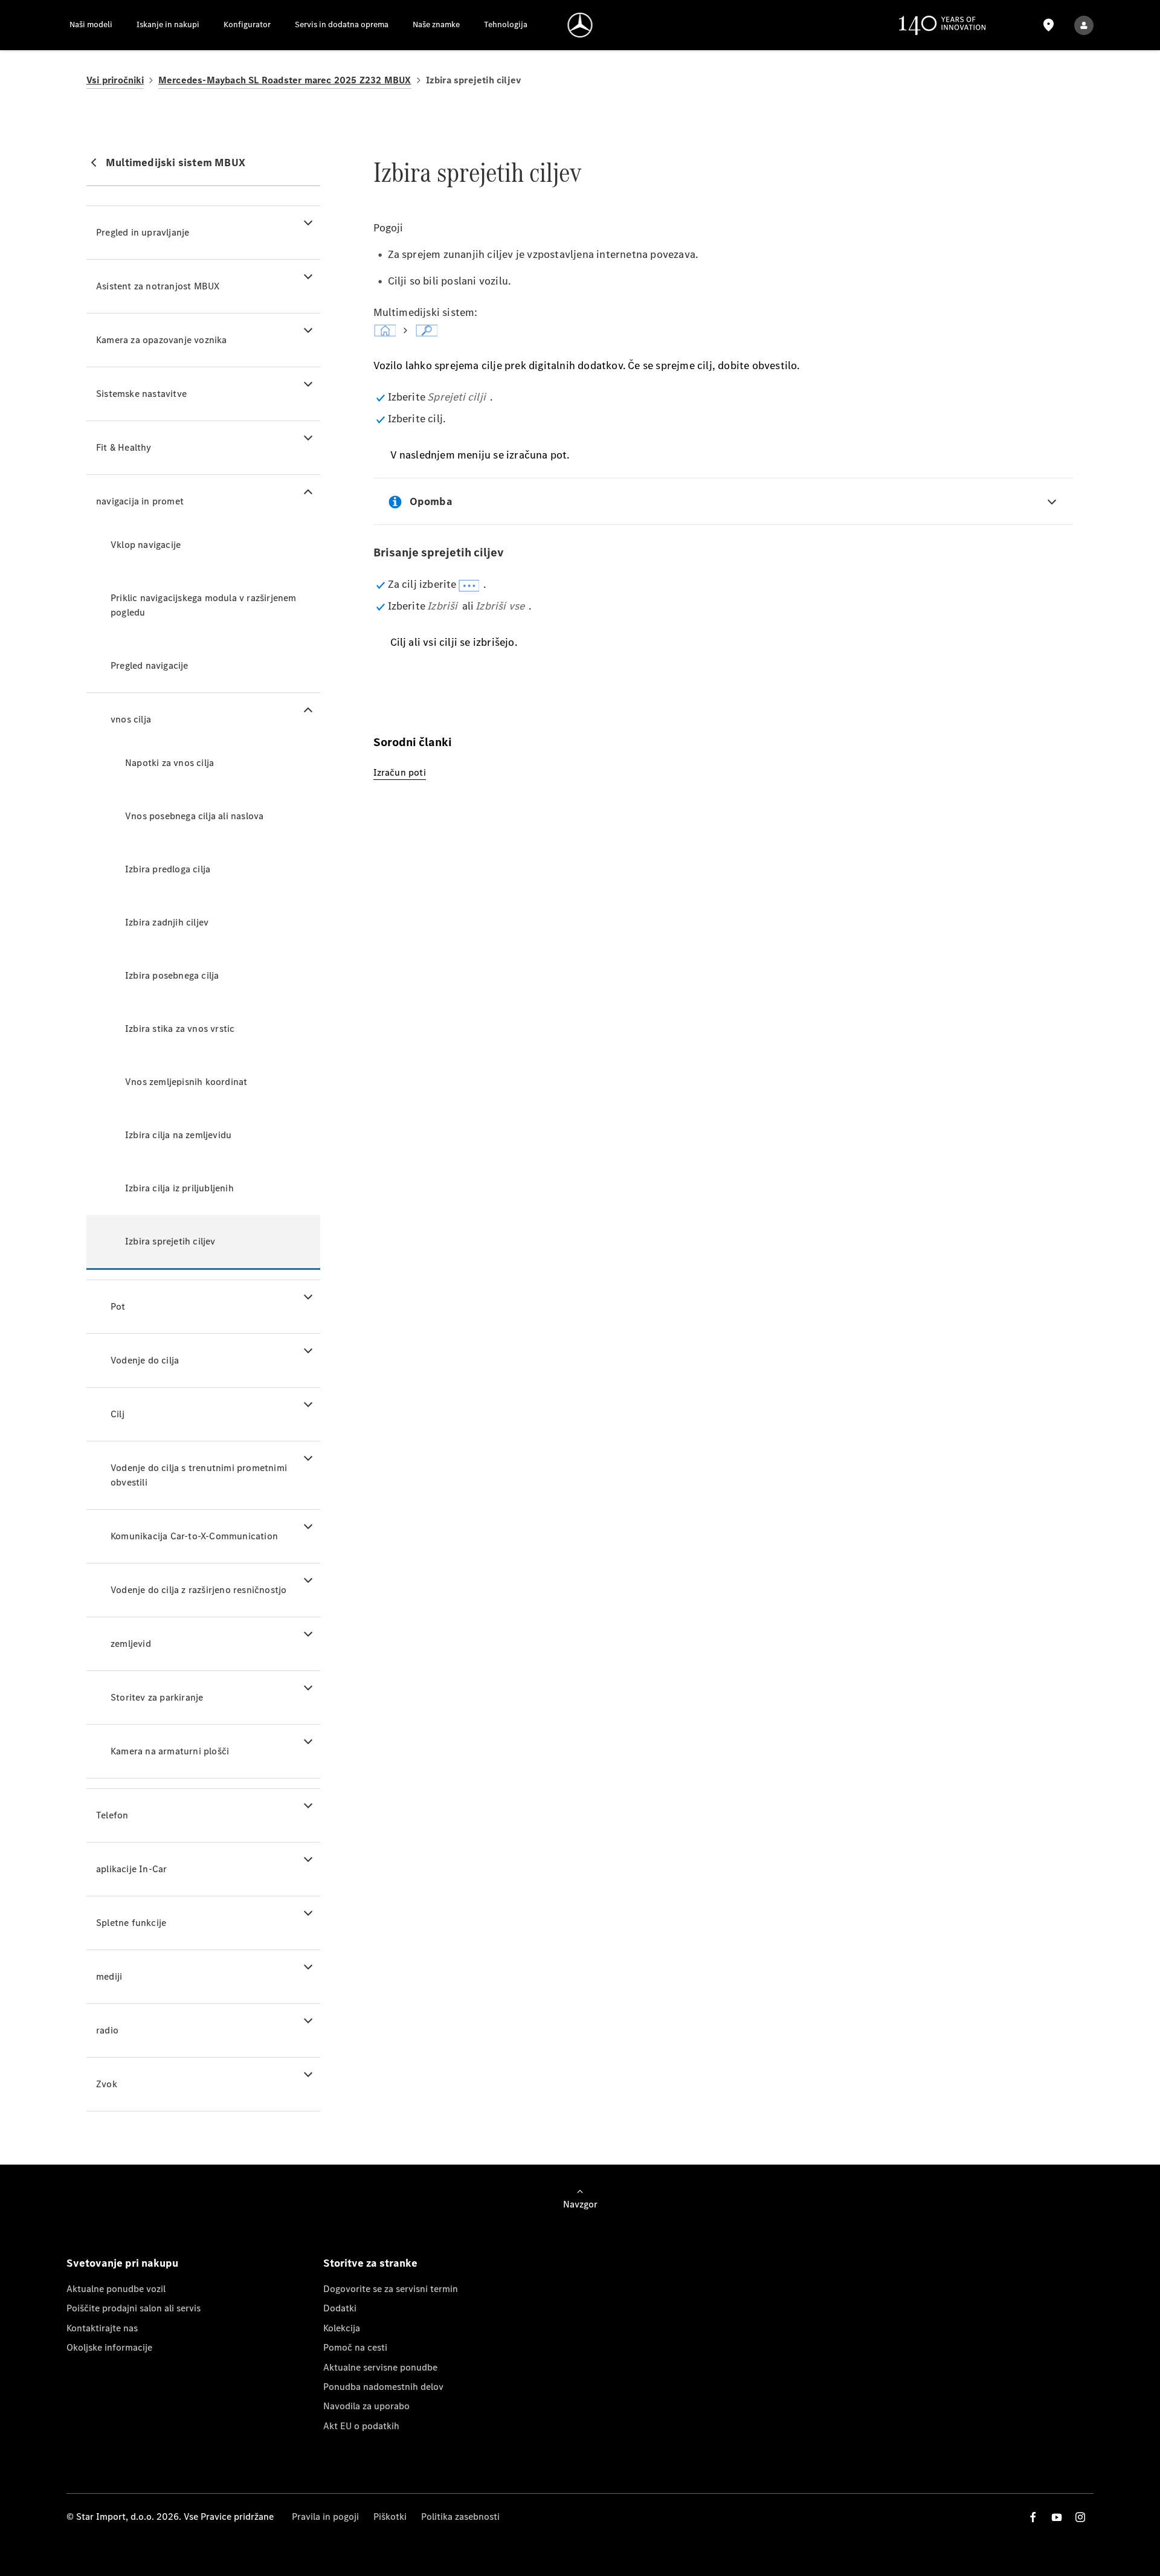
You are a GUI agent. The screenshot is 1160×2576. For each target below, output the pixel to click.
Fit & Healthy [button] (124, 447)
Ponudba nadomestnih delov (383, 2387)
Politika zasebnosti (460, 2516)
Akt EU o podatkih (361, 2426)
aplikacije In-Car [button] (131, 1869)
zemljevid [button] (131, 1644)
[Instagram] (1080, 2517)
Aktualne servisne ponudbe (380, 2367)
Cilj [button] (118, 1414)
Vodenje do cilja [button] (145, 1360)
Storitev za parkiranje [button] (157, 1697)
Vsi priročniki (115, 80)
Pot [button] (118, 1306)
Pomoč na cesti (355, 2347)
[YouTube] (1057, 2517)
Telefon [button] (112, 1815)
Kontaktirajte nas (102, 2328)
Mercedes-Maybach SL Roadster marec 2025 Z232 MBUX (285, 80)
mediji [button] (109, 1976)
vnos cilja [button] (131, 719)
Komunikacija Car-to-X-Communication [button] (194, 1536)
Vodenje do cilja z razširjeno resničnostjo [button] (198, 1590)
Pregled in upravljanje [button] (143, 232)
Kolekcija (342, 2328)
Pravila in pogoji (325, 2516)
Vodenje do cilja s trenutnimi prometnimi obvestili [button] (199, 1475)
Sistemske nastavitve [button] (141, 394)
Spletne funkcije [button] (131, 1923)
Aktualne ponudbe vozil (116, 2289)
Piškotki (390, 2516)
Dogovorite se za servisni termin (391, 2289)
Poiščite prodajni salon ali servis (134, 2308)
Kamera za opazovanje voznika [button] (162, 340)
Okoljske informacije (109, 2347)
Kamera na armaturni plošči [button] (170, 1751)
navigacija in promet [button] (140, 501)
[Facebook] (1033, 2517)
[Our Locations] (1048, 25)
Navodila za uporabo (366, 2406)
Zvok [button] (107, 2084)
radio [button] (107, 2030)
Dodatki (340, 2308)
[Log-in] (1084, 25)
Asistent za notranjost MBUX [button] (158, 286)
